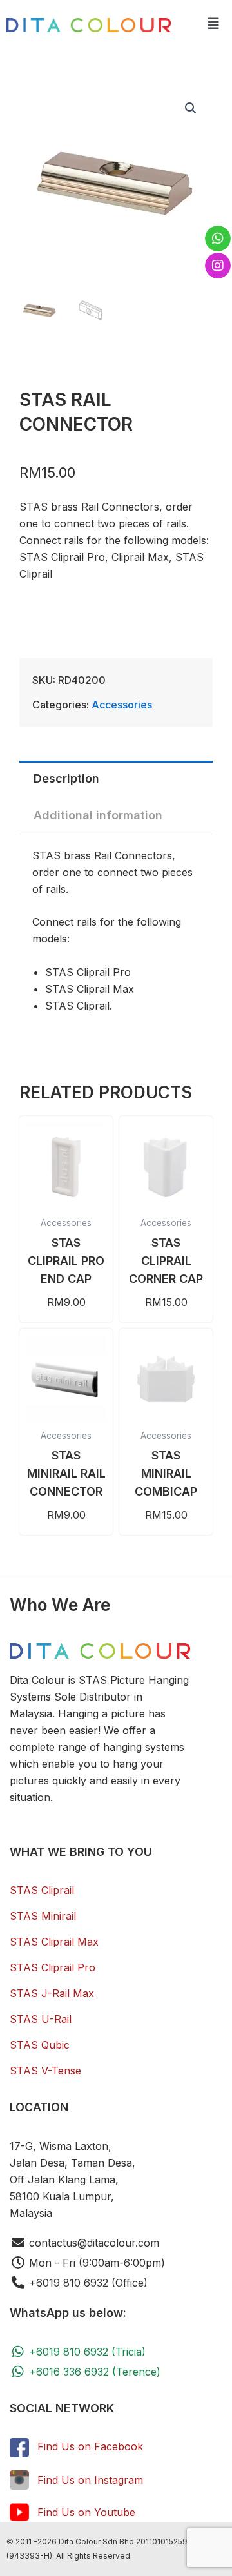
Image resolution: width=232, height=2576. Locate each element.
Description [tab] (66, 778)
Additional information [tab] (98, 815)
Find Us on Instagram (90, 2480)
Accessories (122, 705)
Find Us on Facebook (90, 2446)
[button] (213, 24)
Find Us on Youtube (86, 2512)
